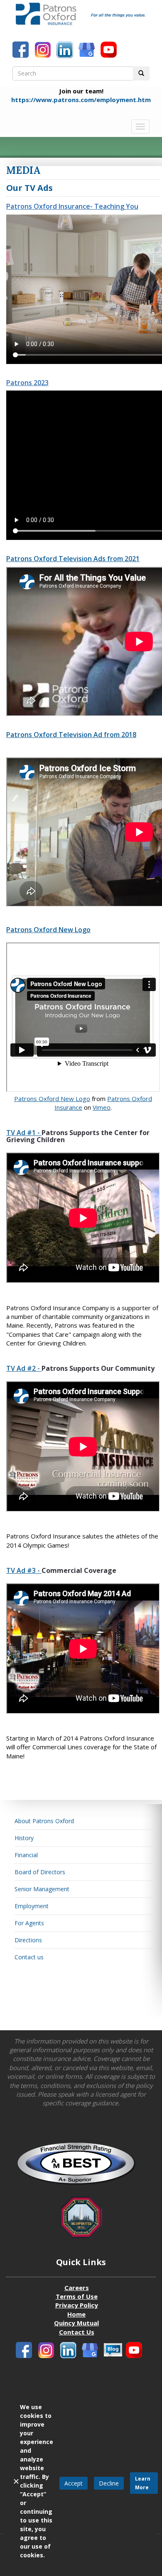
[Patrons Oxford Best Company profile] (81, 2166)
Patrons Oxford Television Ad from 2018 (71, 735)
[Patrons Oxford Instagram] (44, 51)
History (24, 1838)
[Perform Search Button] (141, 73)
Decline (109, 2483)
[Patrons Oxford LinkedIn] (66, 51)
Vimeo (102, 1107)
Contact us (29, 1957)
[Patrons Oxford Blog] (88, 51)
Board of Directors (40, 1872)
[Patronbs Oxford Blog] (91, 2351)
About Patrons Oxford (44, 1821)
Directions (28, 1940)
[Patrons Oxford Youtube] (110, 51)
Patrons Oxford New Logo (52, 1099)
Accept (74, 2483)
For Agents (29, 1923)
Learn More (143, 2483)
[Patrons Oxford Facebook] (22, 51)
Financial (26, 1855)
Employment (32, 1906)
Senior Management (42, 1889)
